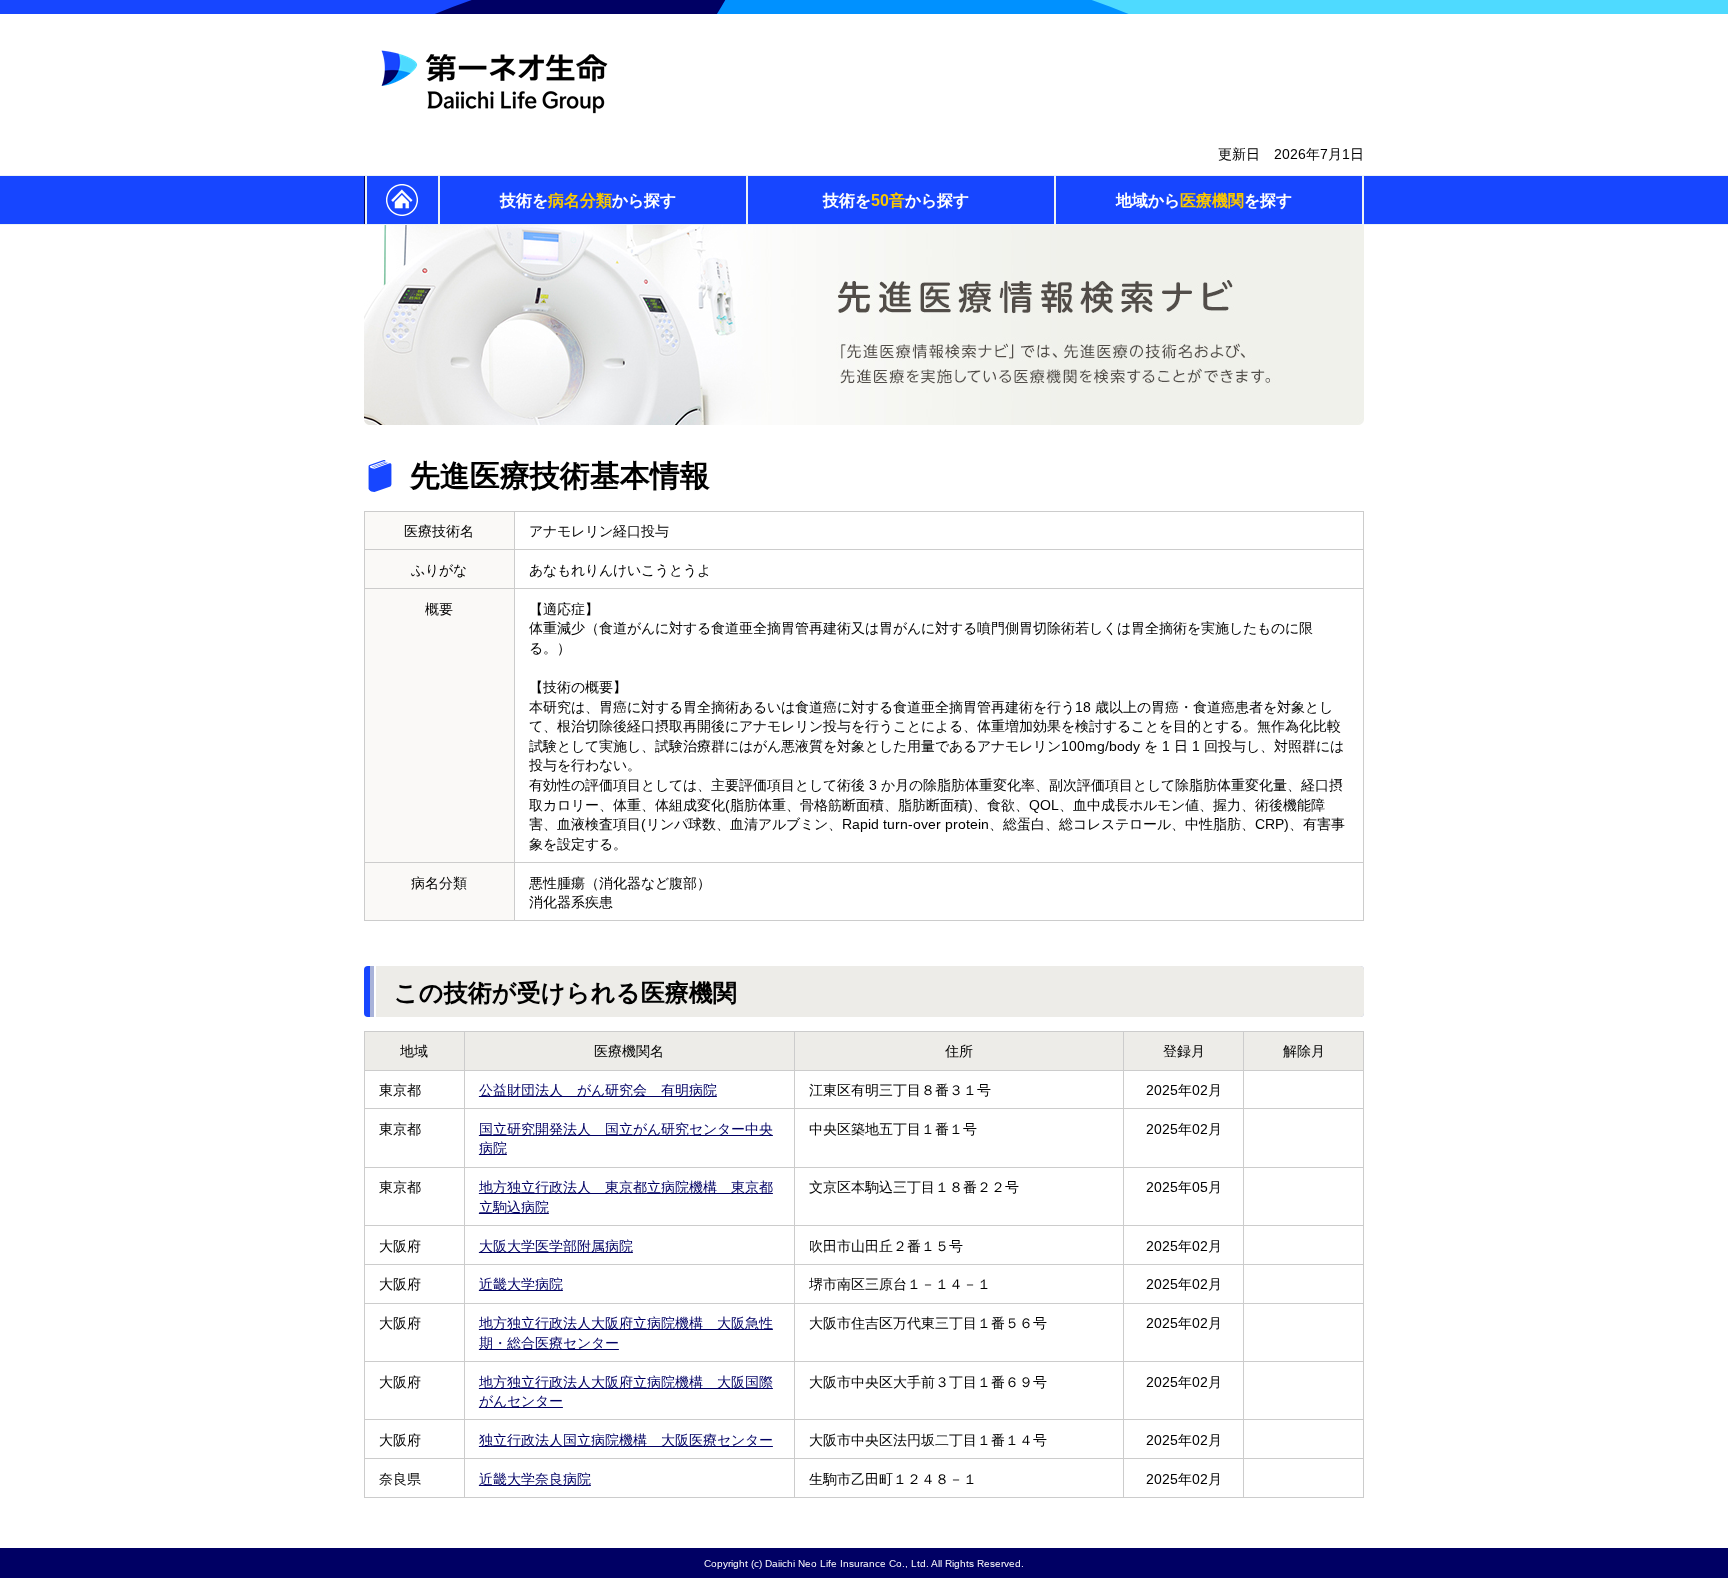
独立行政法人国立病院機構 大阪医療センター (626, 1440)
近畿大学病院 (521, 1284)
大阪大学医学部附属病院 (556, 1246)
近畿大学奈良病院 (535, 1479)
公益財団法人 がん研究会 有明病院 (598, 1090)
